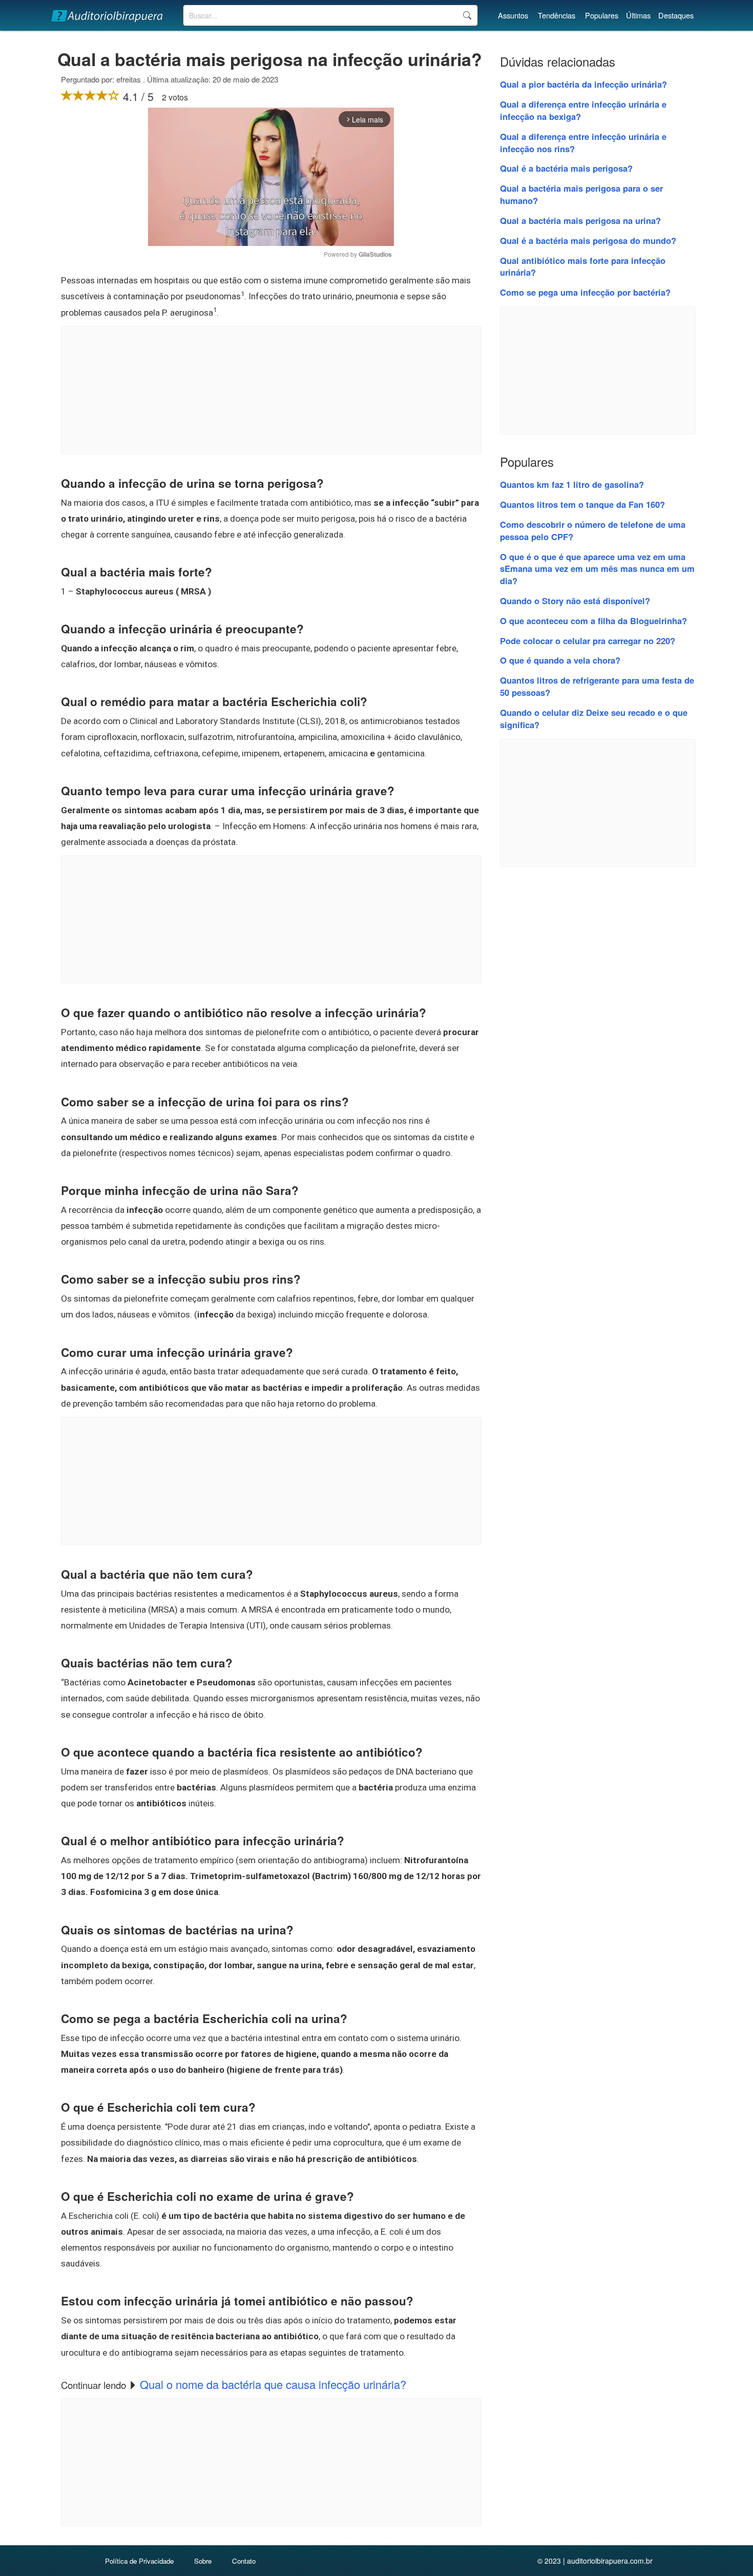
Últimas (638, 15)
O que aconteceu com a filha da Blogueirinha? (593, 621)
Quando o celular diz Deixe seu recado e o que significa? (594, 718)
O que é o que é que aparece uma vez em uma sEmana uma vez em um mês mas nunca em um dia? (597, 569)
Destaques (676, 15)
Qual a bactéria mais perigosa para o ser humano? (581, 194)
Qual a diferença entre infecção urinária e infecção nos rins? (583, 142)
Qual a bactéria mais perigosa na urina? (580, 220)
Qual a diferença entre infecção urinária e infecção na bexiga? (583, 110)
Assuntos (513, 15)
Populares (602, 15)
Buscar (467, 15)
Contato (244, 2561)
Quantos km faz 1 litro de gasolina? (572, 484)
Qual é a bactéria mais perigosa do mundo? (588, 240)
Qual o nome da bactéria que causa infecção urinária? (273, 2384)
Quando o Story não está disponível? (575, 601)
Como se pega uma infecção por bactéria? (585, 292)
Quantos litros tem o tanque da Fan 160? (582, 504)
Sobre (203, 2561)
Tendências (557, 15)
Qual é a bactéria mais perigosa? (566, 168)
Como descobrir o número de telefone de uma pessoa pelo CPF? (593, 530)
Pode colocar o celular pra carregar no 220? (588, 641)
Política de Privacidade (139, 2561)
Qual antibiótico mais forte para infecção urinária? (583, 266)
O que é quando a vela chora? (560, 660)
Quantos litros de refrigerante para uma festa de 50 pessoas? (597, 686)
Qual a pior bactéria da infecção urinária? (583, 84)
